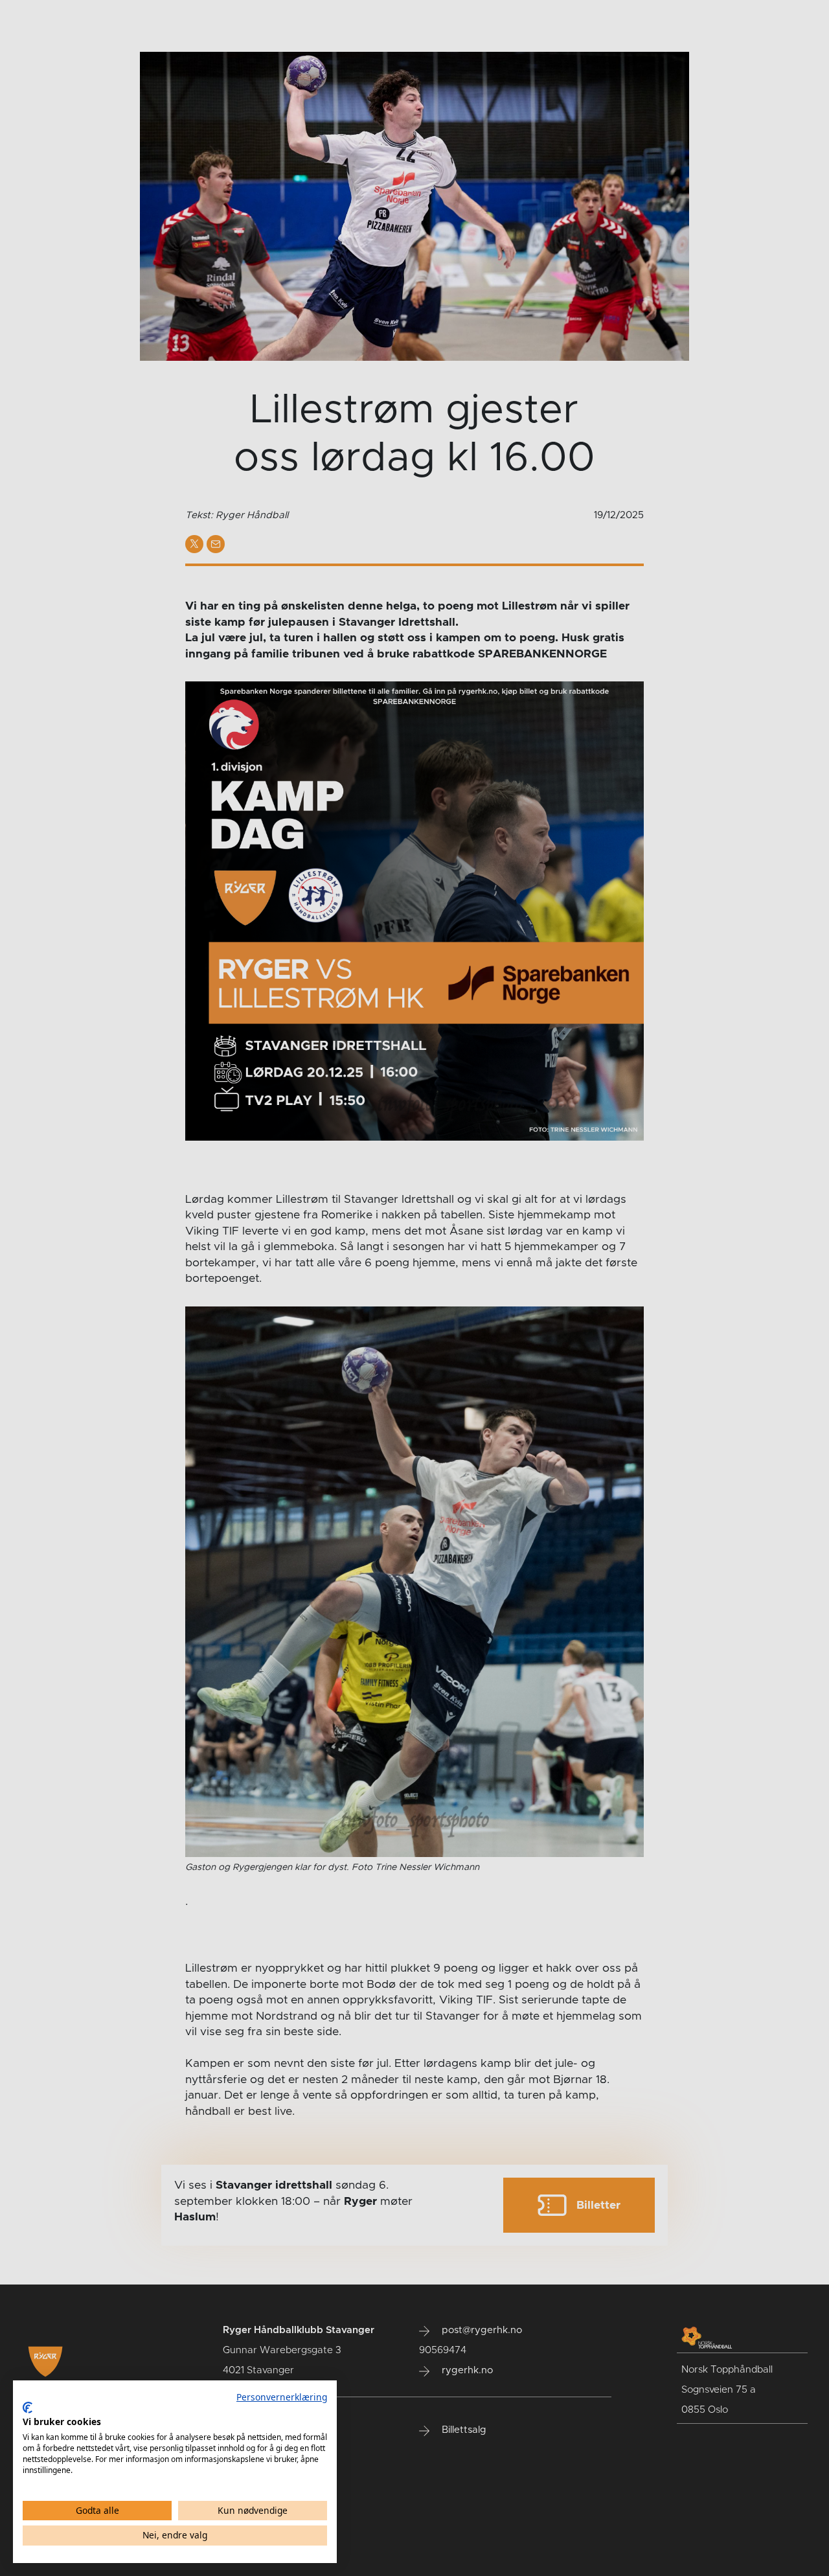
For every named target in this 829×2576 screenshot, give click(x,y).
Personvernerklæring (282, 2397)
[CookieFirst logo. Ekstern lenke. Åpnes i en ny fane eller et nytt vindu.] (28, 2408)
